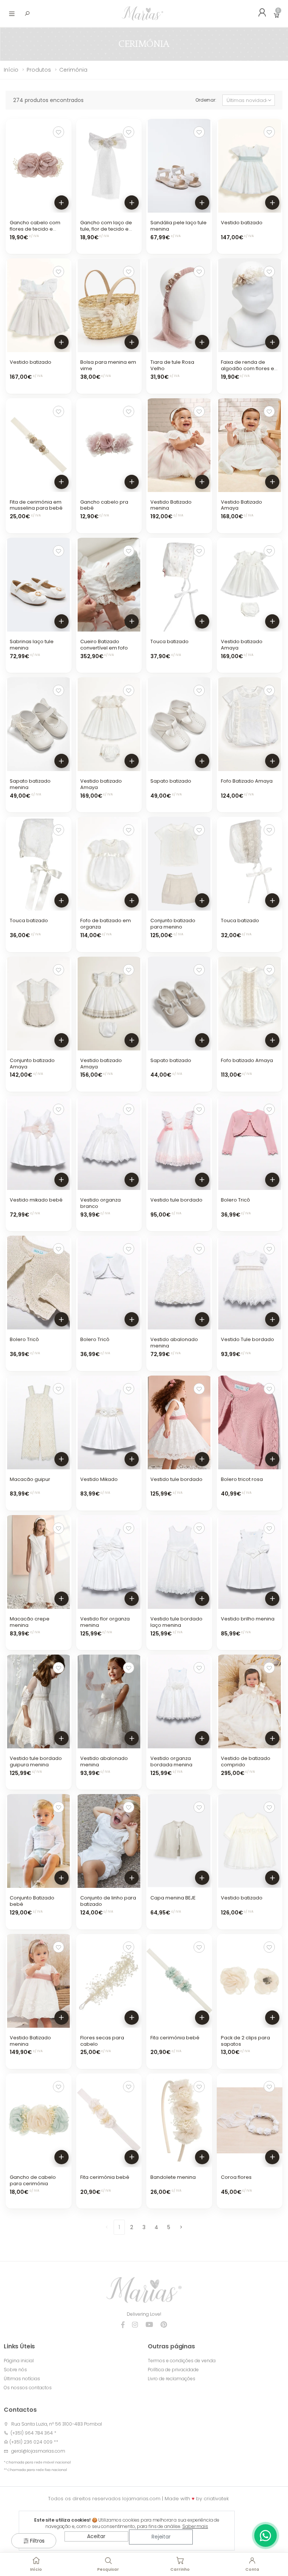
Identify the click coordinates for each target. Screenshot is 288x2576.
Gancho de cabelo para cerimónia (33, 2180)
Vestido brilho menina (248, 1619)
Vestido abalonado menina (174, 1343)
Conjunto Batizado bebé (32, 1901)
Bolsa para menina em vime (108, 365)
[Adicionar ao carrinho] (61, 203)
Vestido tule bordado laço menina (176, 1622)
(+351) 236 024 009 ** (34, 2442)
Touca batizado (169, 641)
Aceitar (96, 2536)
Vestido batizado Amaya (242, 645)
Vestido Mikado (99, 1479)
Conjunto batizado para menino (173, 924)
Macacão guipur (30, 1479)
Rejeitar (161, 2537)
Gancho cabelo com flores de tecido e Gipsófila (35, 229)
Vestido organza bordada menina (171, 1761)
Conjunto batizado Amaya (32, 1064)
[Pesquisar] (27, 14)
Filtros (37, 2541)
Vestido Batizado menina (171, 505)
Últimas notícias (22, 2379)
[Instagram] (135, 2325)
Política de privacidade (173, 2370)
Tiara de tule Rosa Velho (172, 365)
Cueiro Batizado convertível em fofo (104, 645)
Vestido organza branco (100, 1203)
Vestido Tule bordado (247, 1339)
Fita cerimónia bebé (175, 2038)
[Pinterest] (164, 2325)
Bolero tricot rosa (242, 1479)
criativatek (216, 2499)
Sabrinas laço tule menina (32, 645)
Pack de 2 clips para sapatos (245, 2041)
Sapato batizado (171, 781)
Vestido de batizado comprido (246, 1761)
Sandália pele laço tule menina (178, 226)
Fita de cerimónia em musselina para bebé (36, 505)
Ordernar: (206, 100)
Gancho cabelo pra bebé (104, 505)
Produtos (39, 70)
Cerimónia (73, 70)
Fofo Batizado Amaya (247, 781)
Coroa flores (236, 2177)
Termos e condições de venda (182, 2361)
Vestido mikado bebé (36, 1200)
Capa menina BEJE (173, 1898)
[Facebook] (123, 2325)
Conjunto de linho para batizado (108, 1901)
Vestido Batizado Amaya (241, 505)
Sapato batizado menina (30, 784)
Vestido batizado (242, 223)
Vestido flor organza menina (105, 1622)
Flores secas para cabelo (102, 2041)
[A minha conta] (259, 14)
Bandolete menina (173, 2177)
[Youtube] (149, 2325)
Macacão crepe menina (30, 1622)
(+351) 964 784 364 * (32, 2433)
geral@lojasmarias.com (38, 2451)
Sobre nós (15, 2370)
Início (11, 70)
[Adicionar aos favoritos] (58, 132)
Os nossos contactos (28, 2388)
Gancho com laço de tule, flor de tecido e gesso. (106, 229)
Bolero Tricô (235, 1200)
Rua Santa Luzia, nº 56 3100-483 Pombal (57, 2424)
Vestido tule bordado (176, 1200)
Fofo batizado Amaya (247, 1060)
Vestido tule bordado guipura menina (36, 1761)
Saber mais (195, 2526)
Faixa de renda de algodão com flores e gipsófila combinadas (248, 368)
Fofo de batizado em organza (106, 924)
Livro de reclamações (172, 2379)
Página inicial (19, 2361)
